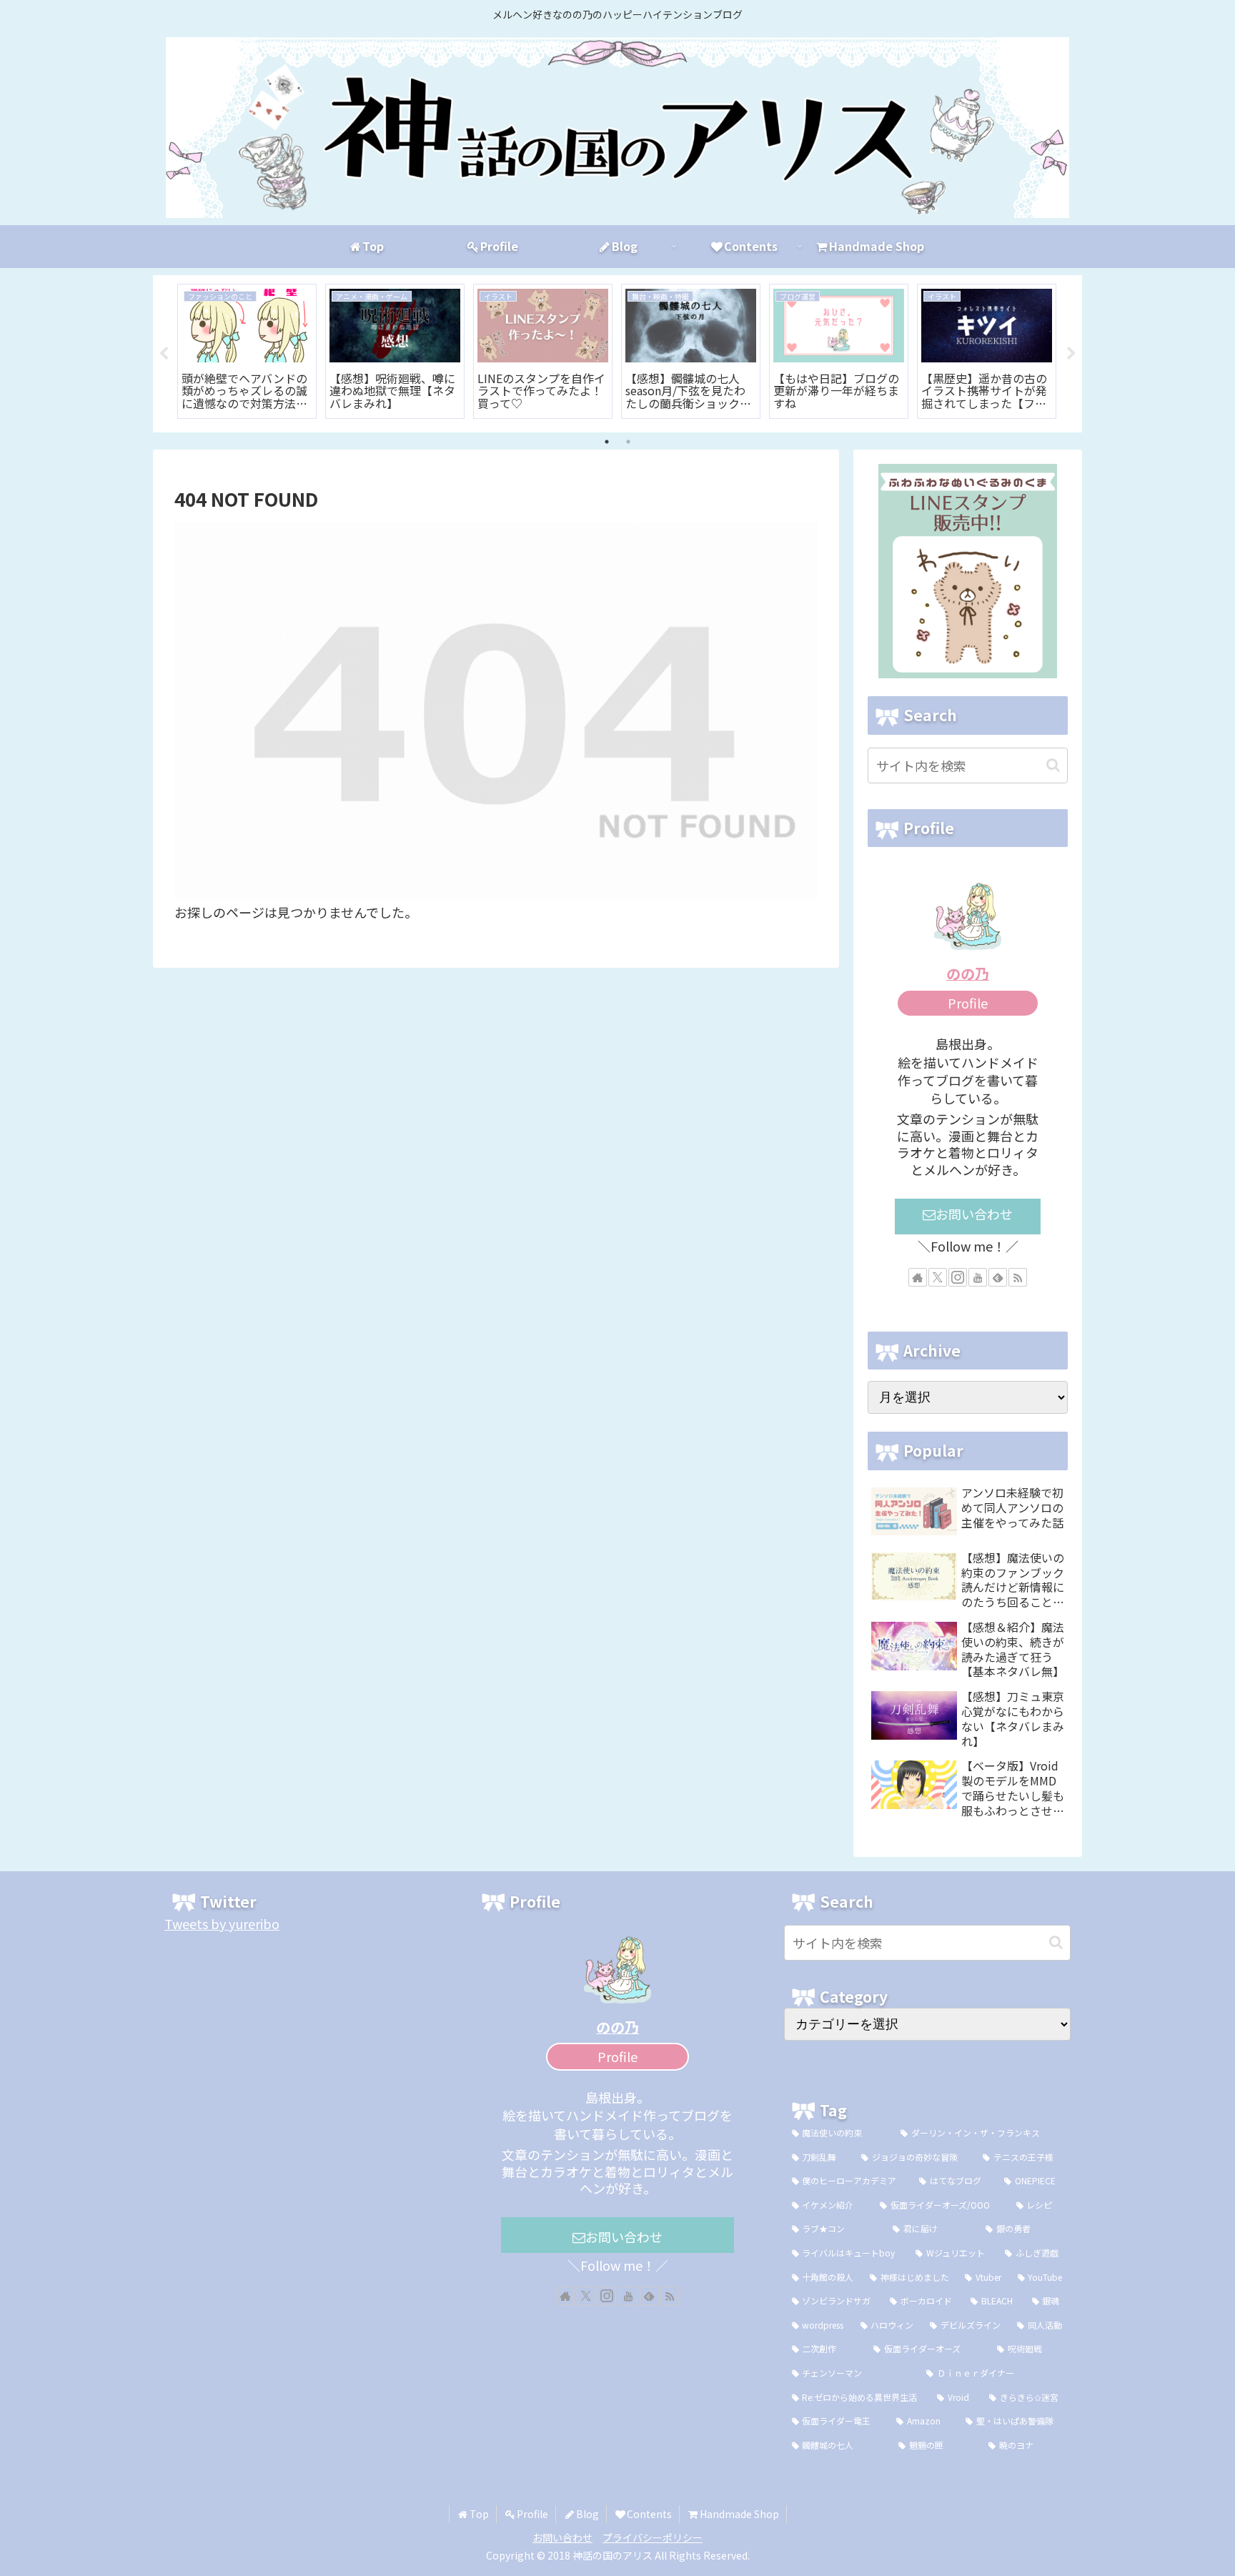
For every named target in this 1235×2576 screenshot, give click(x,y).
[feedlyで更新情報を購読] (998, 1277)
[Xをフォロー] (938, 1277)
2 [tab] (628, 442)
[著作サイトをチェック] (918, 1277)
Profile (968, 1003)
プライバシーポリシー (653, 2537)
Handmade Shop (739, 2514)
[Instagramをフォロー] (958, 1277)
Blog (587, 2514)
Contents (649, 2514)
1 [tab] (607, 442)
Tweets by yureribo (222, 1923)
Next (1071, 354)
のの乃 (968, 973)
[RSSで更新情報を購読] (1018, 1277)
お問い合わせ (974, 1214)
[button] (1053, 765)
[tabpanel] (247, 351)
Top (479, 2514)
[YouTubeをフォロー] (978, 1277)
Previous (164, 354)
